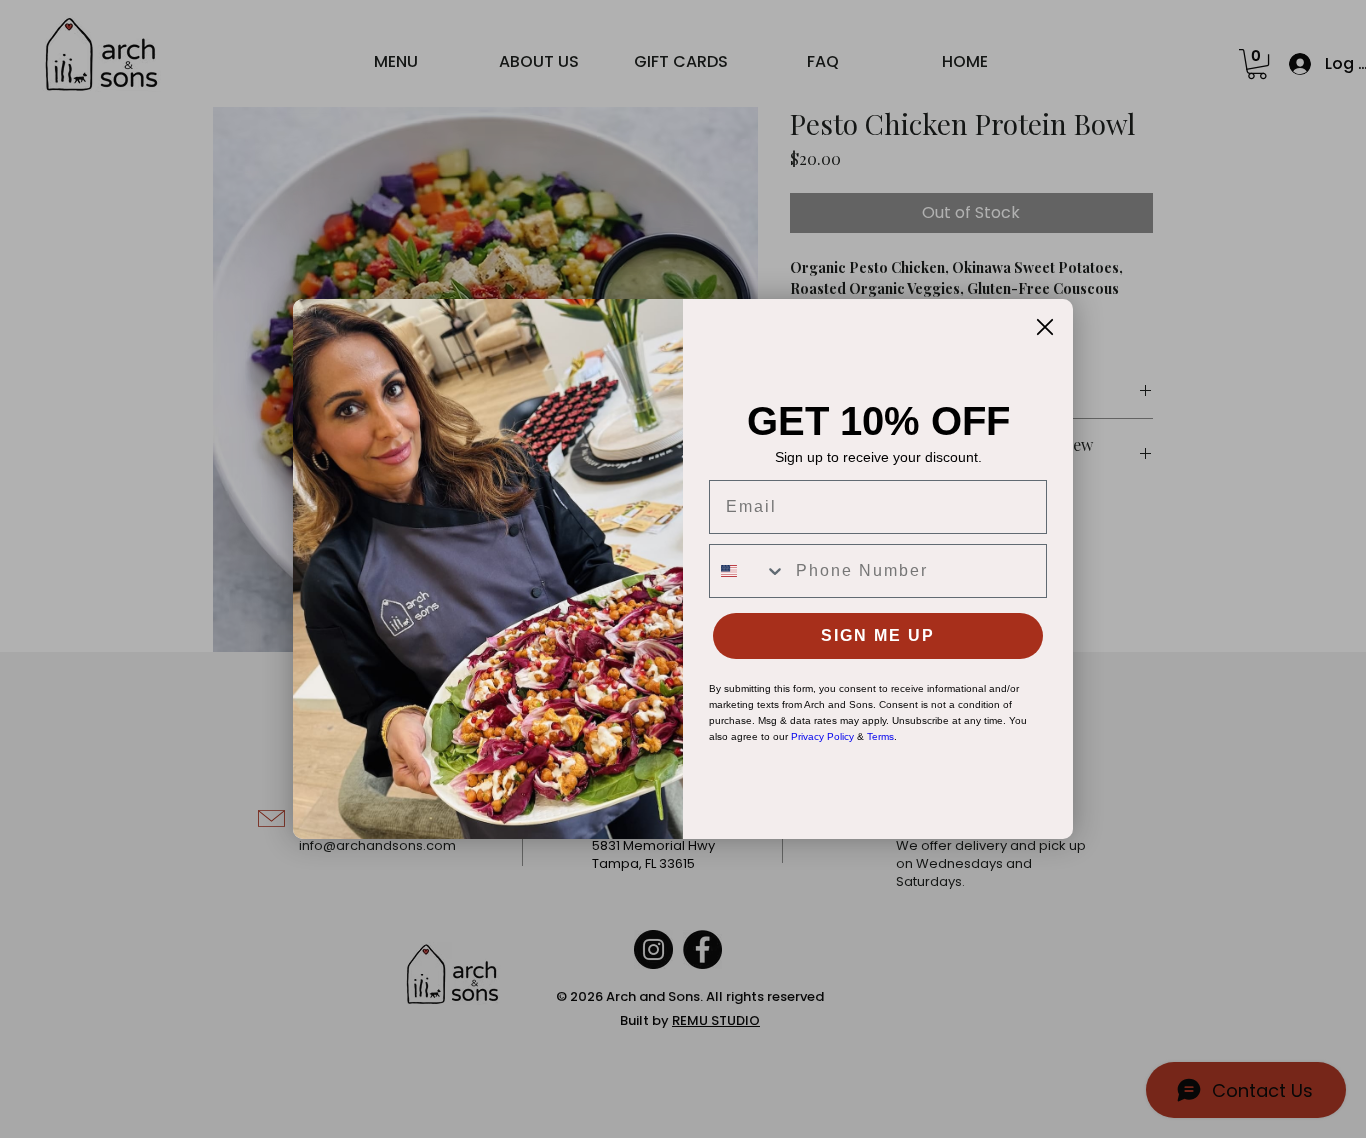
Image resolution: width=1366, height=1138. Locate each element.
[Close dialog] (1045, 327)
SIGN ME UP (878, 635)
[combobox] (748, 571)
